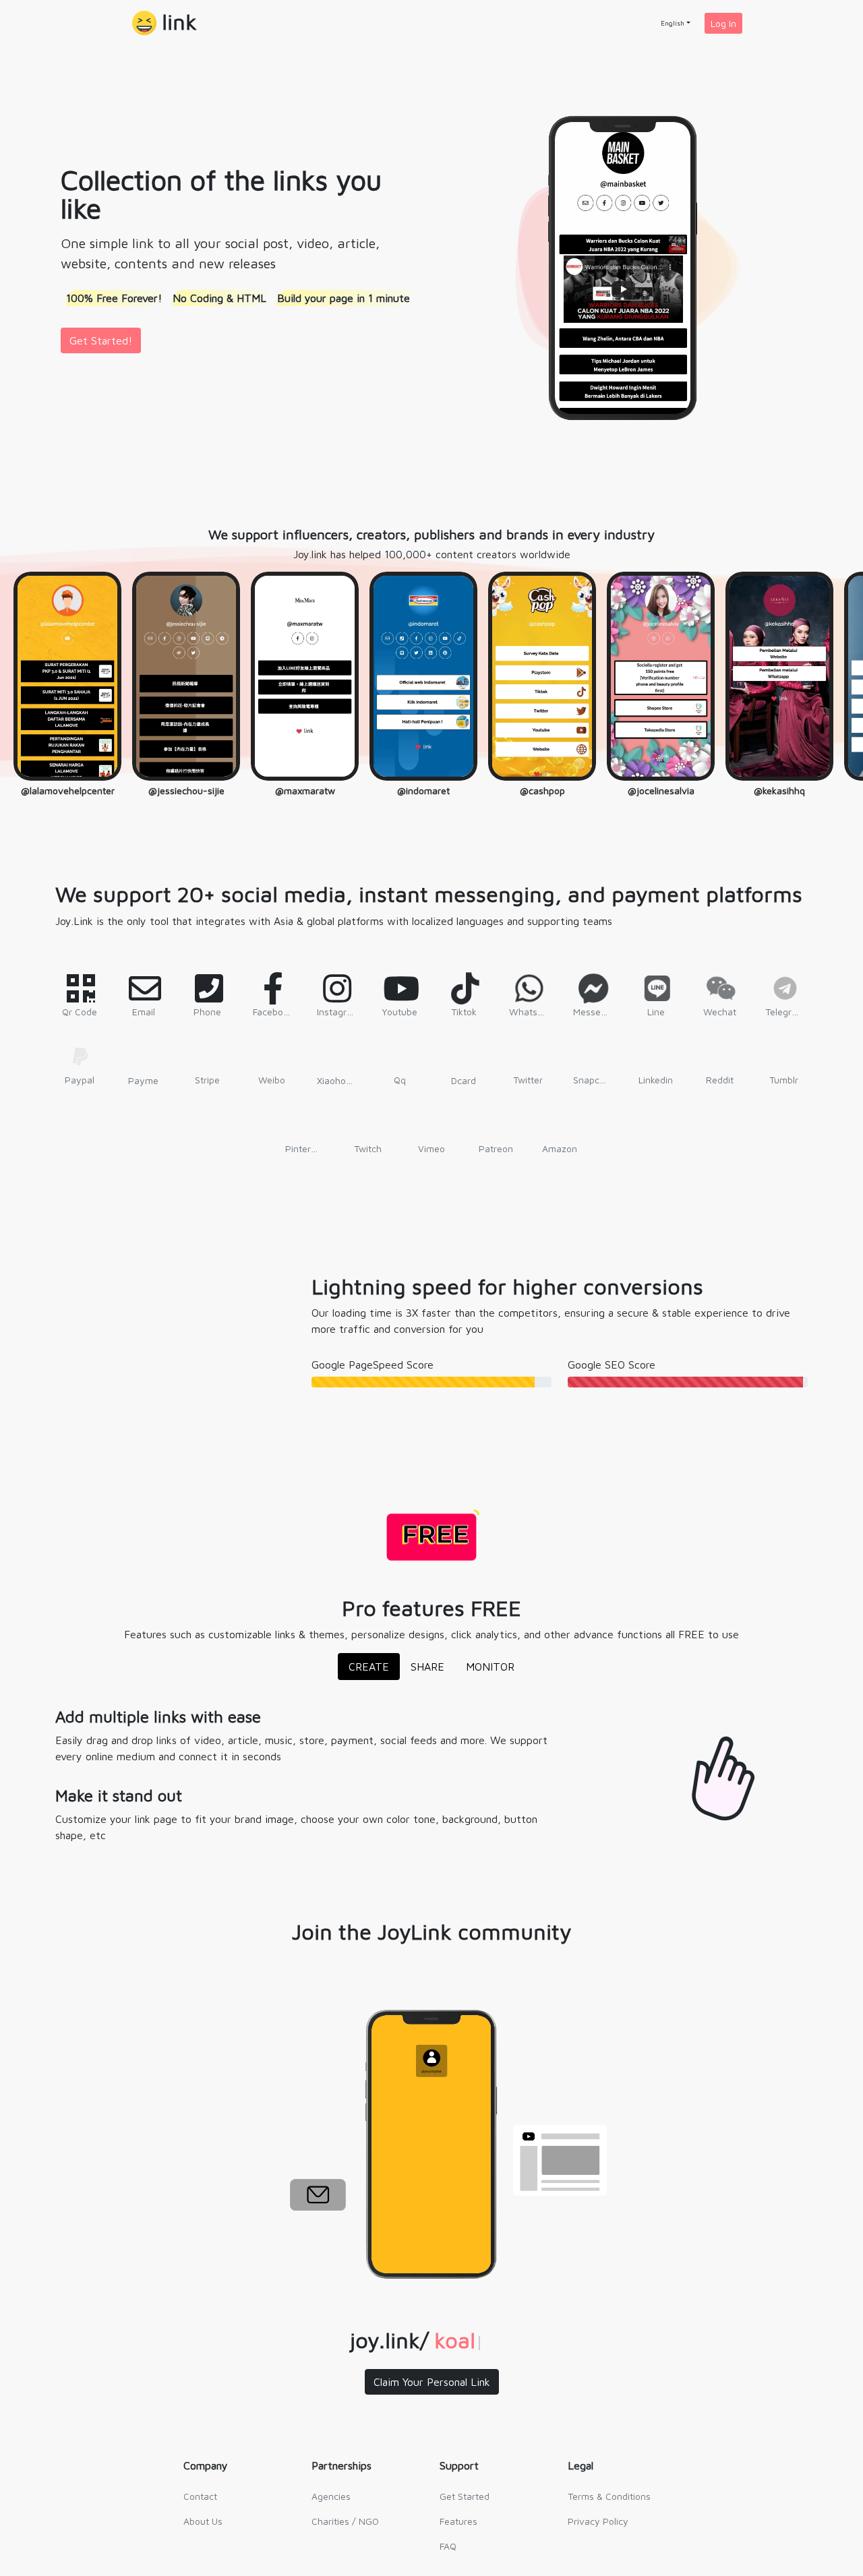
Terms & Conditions (609, 2496)
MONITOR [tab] (490, 1667)
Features (458, 2521)
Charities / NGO (345, 2521)
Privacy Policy (598, 2521)
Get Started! (101, 340)
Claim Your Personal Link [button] (432, 2382)
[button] (165, 23)
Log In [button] (723, 23)
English (673, 23)
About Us (203, 2521)
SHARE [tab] (427, 1667)
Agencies (331, 2496)
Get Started (465, 2496)
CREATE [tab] (369, 1667)
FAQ (448, 2546)
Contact (200, 2496)
